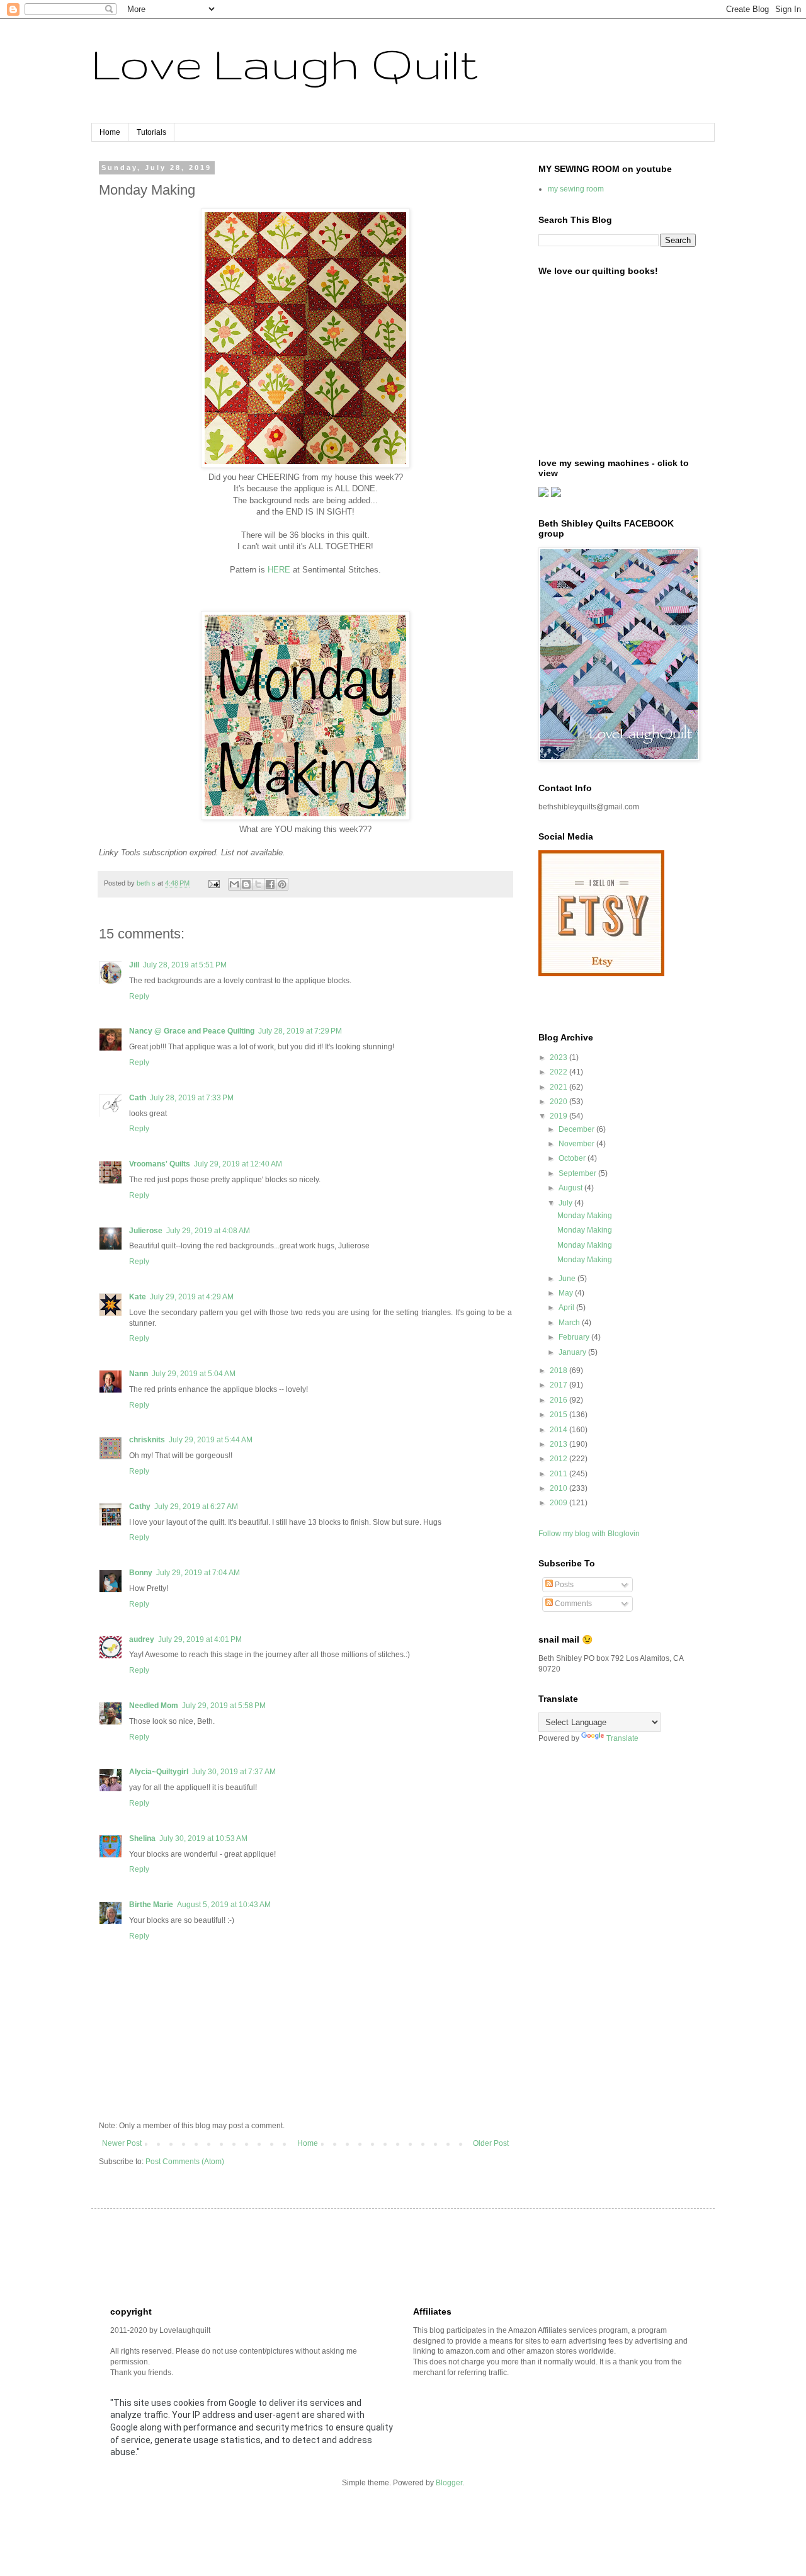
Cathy (140, 1507)
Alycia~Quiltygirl (159, 1772)
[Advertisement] (339, 2256)
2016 (559, 1400)
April (567, 1308)
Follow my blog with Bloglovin (589, 1534)
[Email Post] (213, 883)
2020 (559, 1102)
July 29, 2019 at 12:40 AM (238, 1164)
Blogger (449, 2483)
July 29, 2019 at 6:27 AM (196, 1507)
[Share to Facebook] (270, 884)
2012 (559, 1459)
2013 (559, 1444)
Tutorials (151, 132)
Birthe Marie (151, 1905)
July (566, 1203)
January (573, 1352)
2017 (559, 1385)
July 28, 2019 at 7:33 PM (192, 1098)
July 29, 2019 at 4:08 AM (208, 1231)
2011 (559, 1474)
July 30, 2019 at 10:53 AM (203, 1838)
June (568, 1279)
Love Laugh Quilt (285, 63)
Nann (139, 1374)
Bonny (141, 1573)
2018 (559, 1371)
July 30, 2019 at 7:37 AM (234, 1772)
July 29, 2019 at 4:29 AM (192, 1297)
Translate (622, 1738)
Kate (138, 1297)
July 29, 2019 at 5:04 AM (194, 1374)
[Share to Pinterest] (282, 884)
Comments (572, 1604)
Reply (139, 996)
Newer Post (122, 2143)
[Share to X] (258, 884)
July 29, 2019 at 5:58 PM (224, 1706)
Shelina (142, 1838)
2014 (559, 1430)
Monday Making (585, 1216)
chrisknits (147, 1440)
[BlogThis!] (246, 884)
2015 (559, 1415)
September (578, 1173)
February (575, 1337)
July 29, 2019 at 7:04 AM (198, 1573)
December (577, 1129)
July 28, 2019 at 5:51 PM (185, 965)
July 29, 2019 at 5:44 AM (211, 1440)
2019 (559, 1116)
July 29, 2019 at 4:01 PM (200, 1639)
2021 (559, 1087)
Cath (138, 1098)
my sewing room (576, 189)
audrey (142, 1639)
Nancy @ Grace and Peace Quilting (192, 1031)
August (571, 1188)
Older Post (491, 2143)
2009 (559, 1503)
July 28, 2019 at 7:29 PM (300, 1031)
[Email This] (234, 884)
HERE (279, 570)
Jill (134, 965)
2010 (559, 1488)
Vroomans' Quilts (160, 1164)
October (573, 1158)
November (577, 1144)
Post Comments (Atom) (185, 2162)
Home (110, 132)
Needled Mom (154, 1706)
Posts (563, 1585)
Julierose (146, 1231)
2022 (559, 1072)
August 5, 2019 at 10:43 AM (224, 1905)
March (570, 1323)
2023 (559, 1057)
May (567, 1293)
